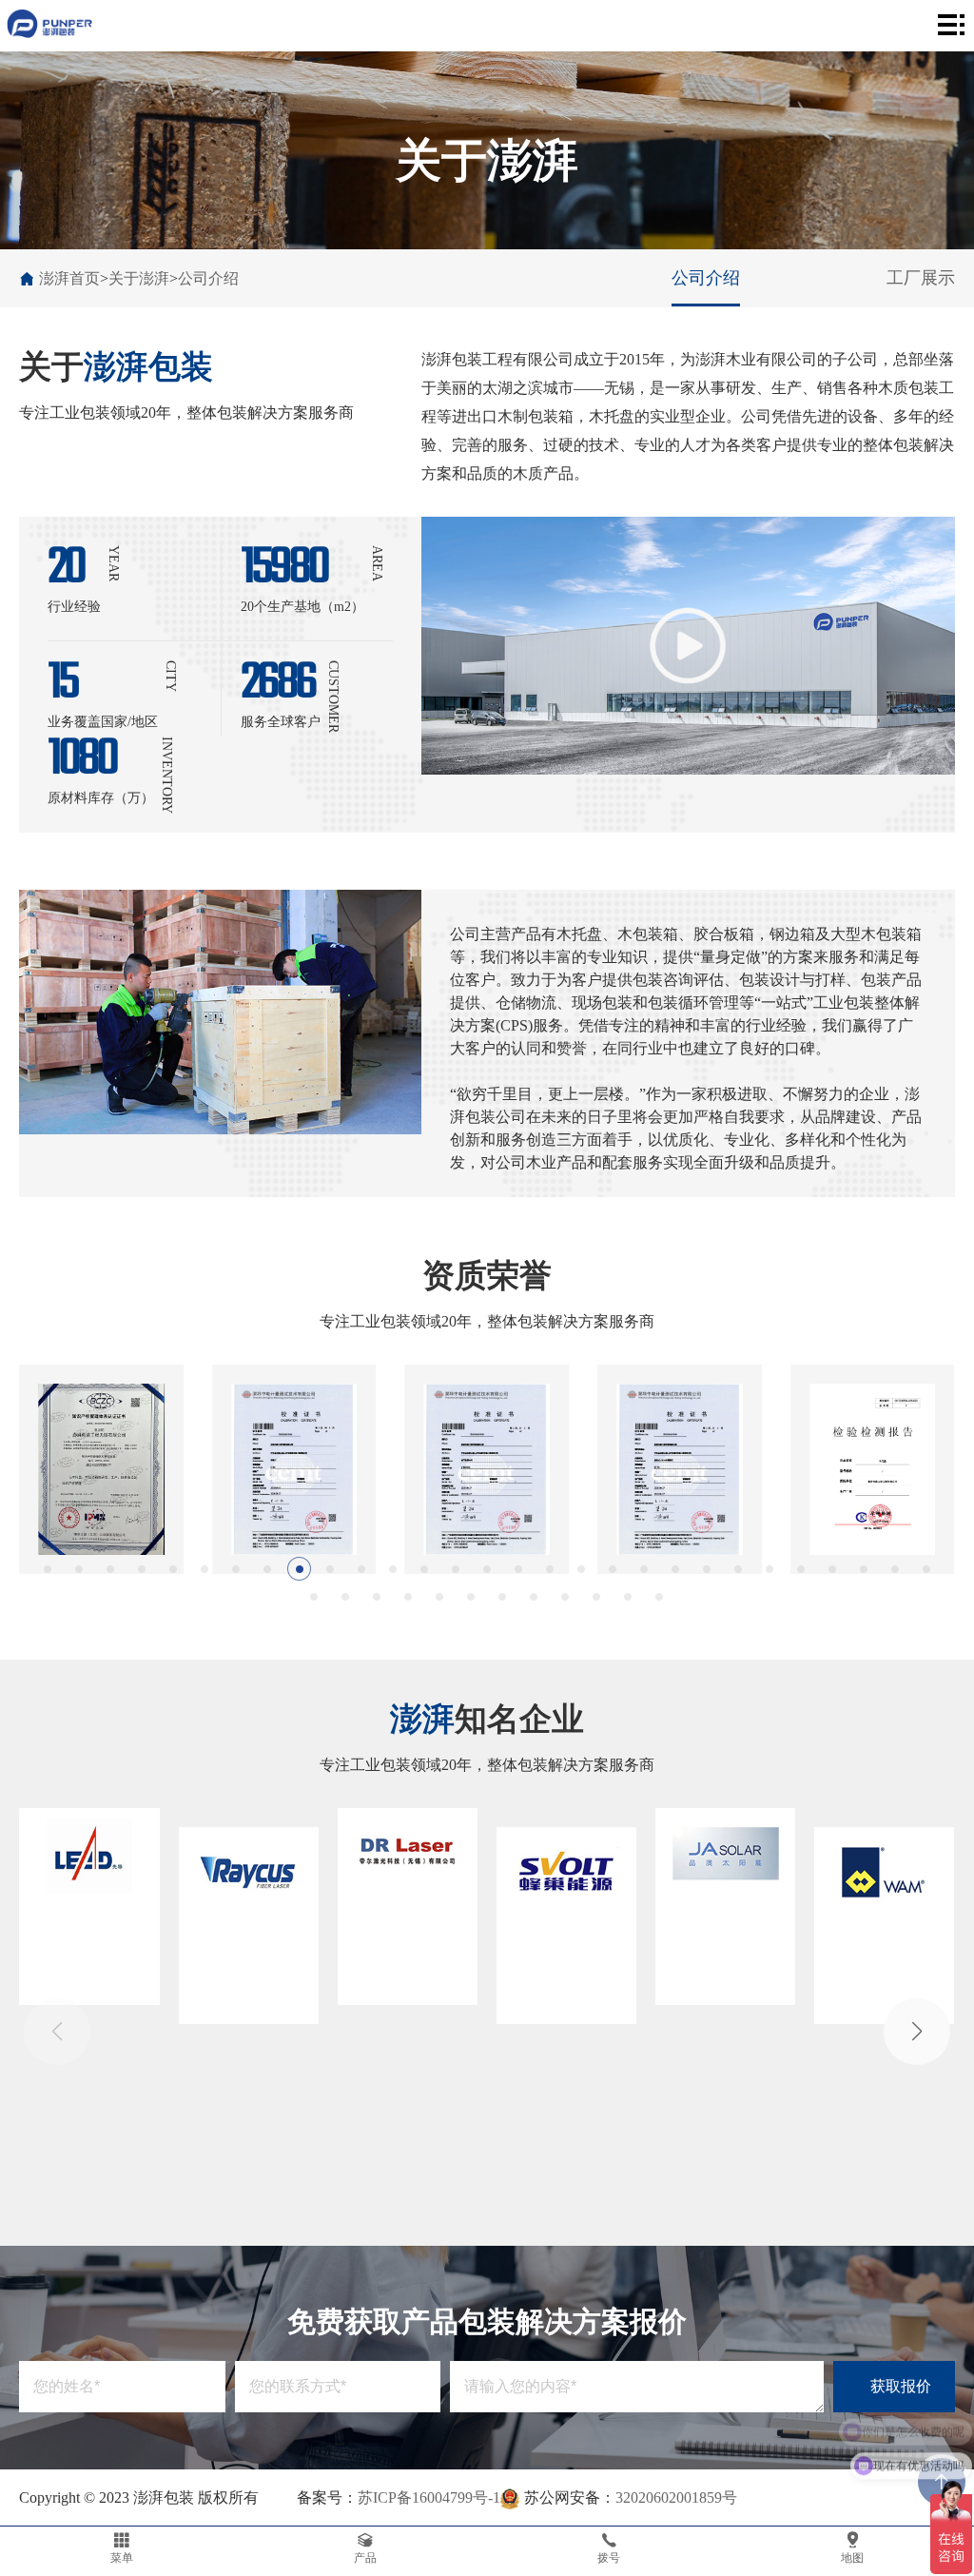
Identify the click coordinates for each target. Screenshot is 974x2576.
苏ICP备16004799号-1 (429, 2497)
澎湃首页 (69, 278)
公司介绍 (208, 278)
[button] (48, 1569)
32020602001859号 (676, 2497)
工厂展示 (921, 278)
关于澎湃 (139, 278)
